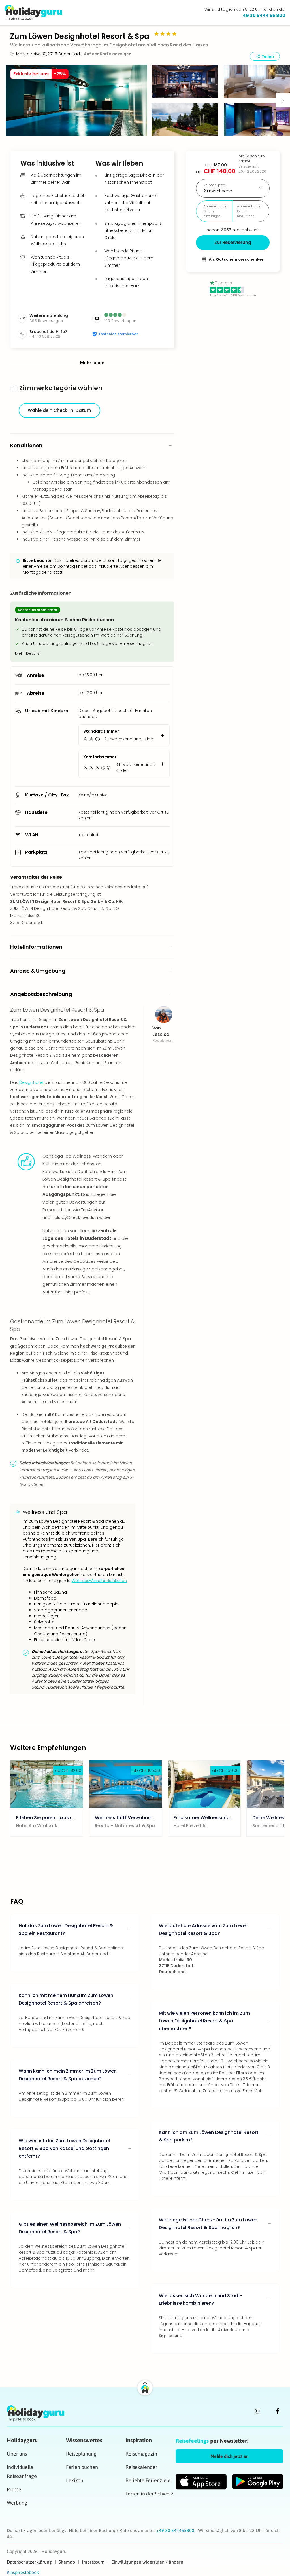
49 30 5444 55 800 (264, 15)
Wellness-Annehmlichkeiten (99, 1581)
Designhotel (31, 1082)
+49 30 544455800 (176, 2530)
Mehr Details (27, 653)
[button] (76, 100)
